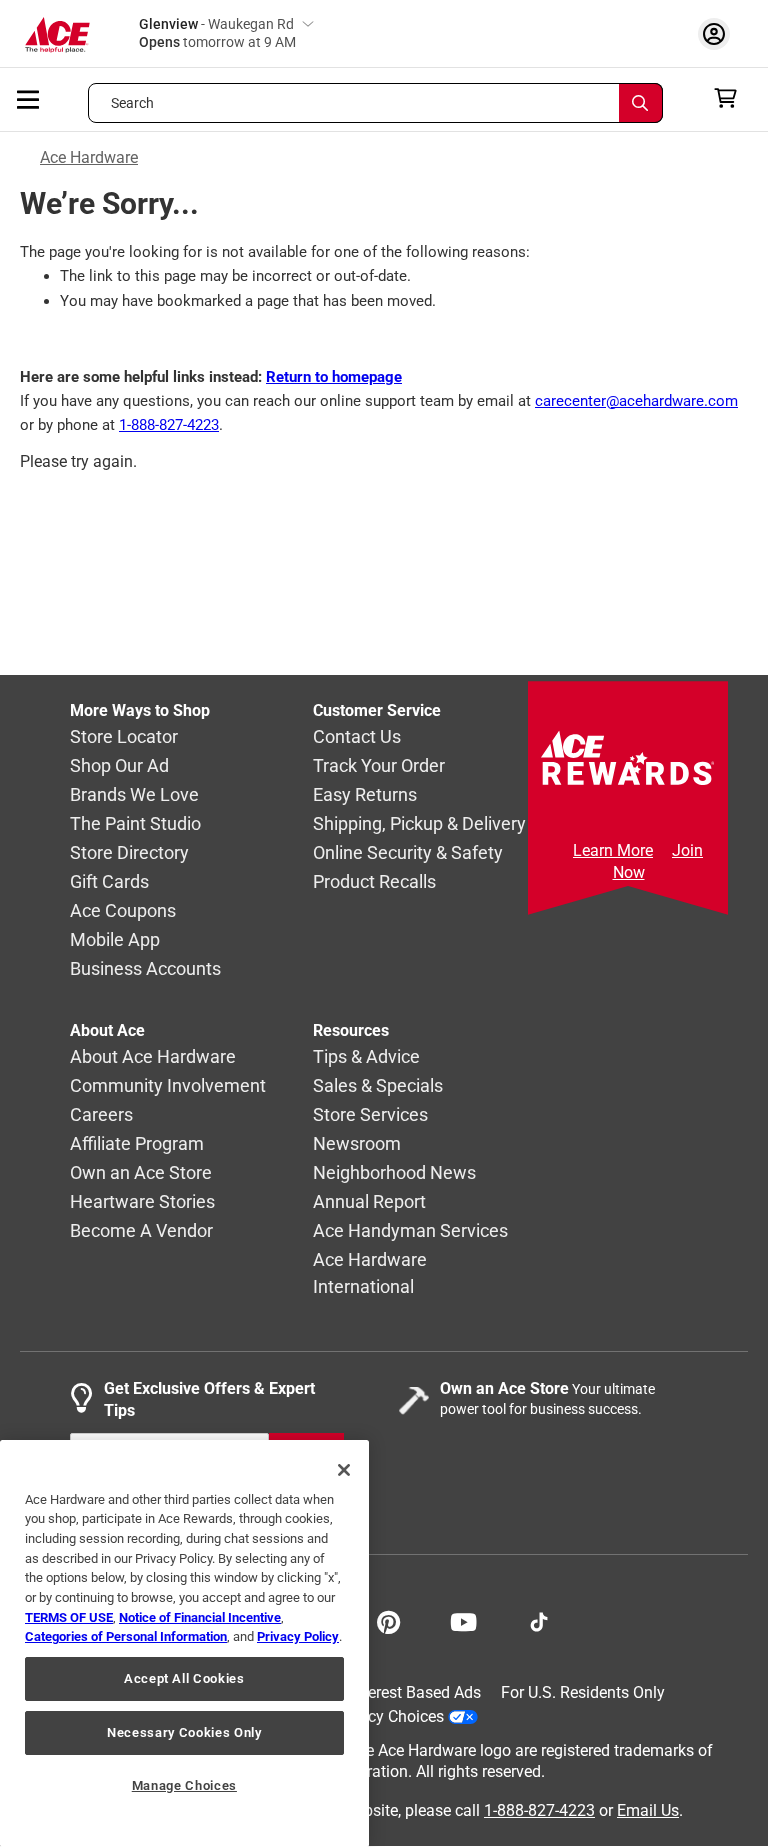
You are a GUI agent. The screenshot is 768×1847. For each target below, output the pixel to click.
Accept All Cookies (184, 1678)
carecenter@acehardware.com (636, 401)
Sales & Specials (378, 1086)
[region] (184, 1643)
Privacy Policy (298, 1636)
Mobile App (115, 940)
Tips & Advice (366, 1057)
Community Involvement (168, 1086)
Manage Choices (184, 1785)
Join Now (658, 861)
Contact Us (357, 737)
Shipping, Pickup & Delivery (419, 824)
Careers (101, 1115)
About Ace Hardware (153, 1057)
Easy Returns (365, 795)
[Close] (344, 1470)
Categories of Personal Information (126, 1636)
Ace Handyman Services (410, 1231)
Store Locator (124, 737)
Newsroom (357, 1144)
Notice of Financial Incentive (200, 1617)
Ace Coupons (123, 911)
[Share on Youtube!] (463, 1620)
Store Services (370, 1115)
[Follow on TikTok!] (539, 1620)
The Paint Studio (135, 824)
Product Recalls (374, 882)
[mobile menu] (29, 98)
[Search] (641, 103)
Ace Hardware (89, 157)
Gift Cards (109, 882)
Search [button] (133, 103)
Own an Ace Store (141, 1173)
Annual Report (369, 1202)
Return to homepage (334, 377)
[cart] (731, 98)
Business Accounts (145, 969)
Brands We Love (134, 795)
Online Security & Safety (408, 853)
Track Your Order (379, 766)
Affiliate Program (137, 1144)
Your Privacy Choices (370, 1716)
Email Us (648, 1810)
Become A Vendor (141, 1231)
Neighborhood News (394, 1173)
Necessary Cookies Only (184, 1732)
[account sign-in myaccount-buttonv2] (719, 33)
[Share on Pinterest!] (388, 1620)
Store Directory (129, 853)
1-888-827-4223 (169, 425)
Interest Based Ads (415, 1692)
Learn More (613, 850)
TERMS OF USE (69, 1617)
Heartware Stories (142, 1202)
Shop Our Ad (119, 766)
